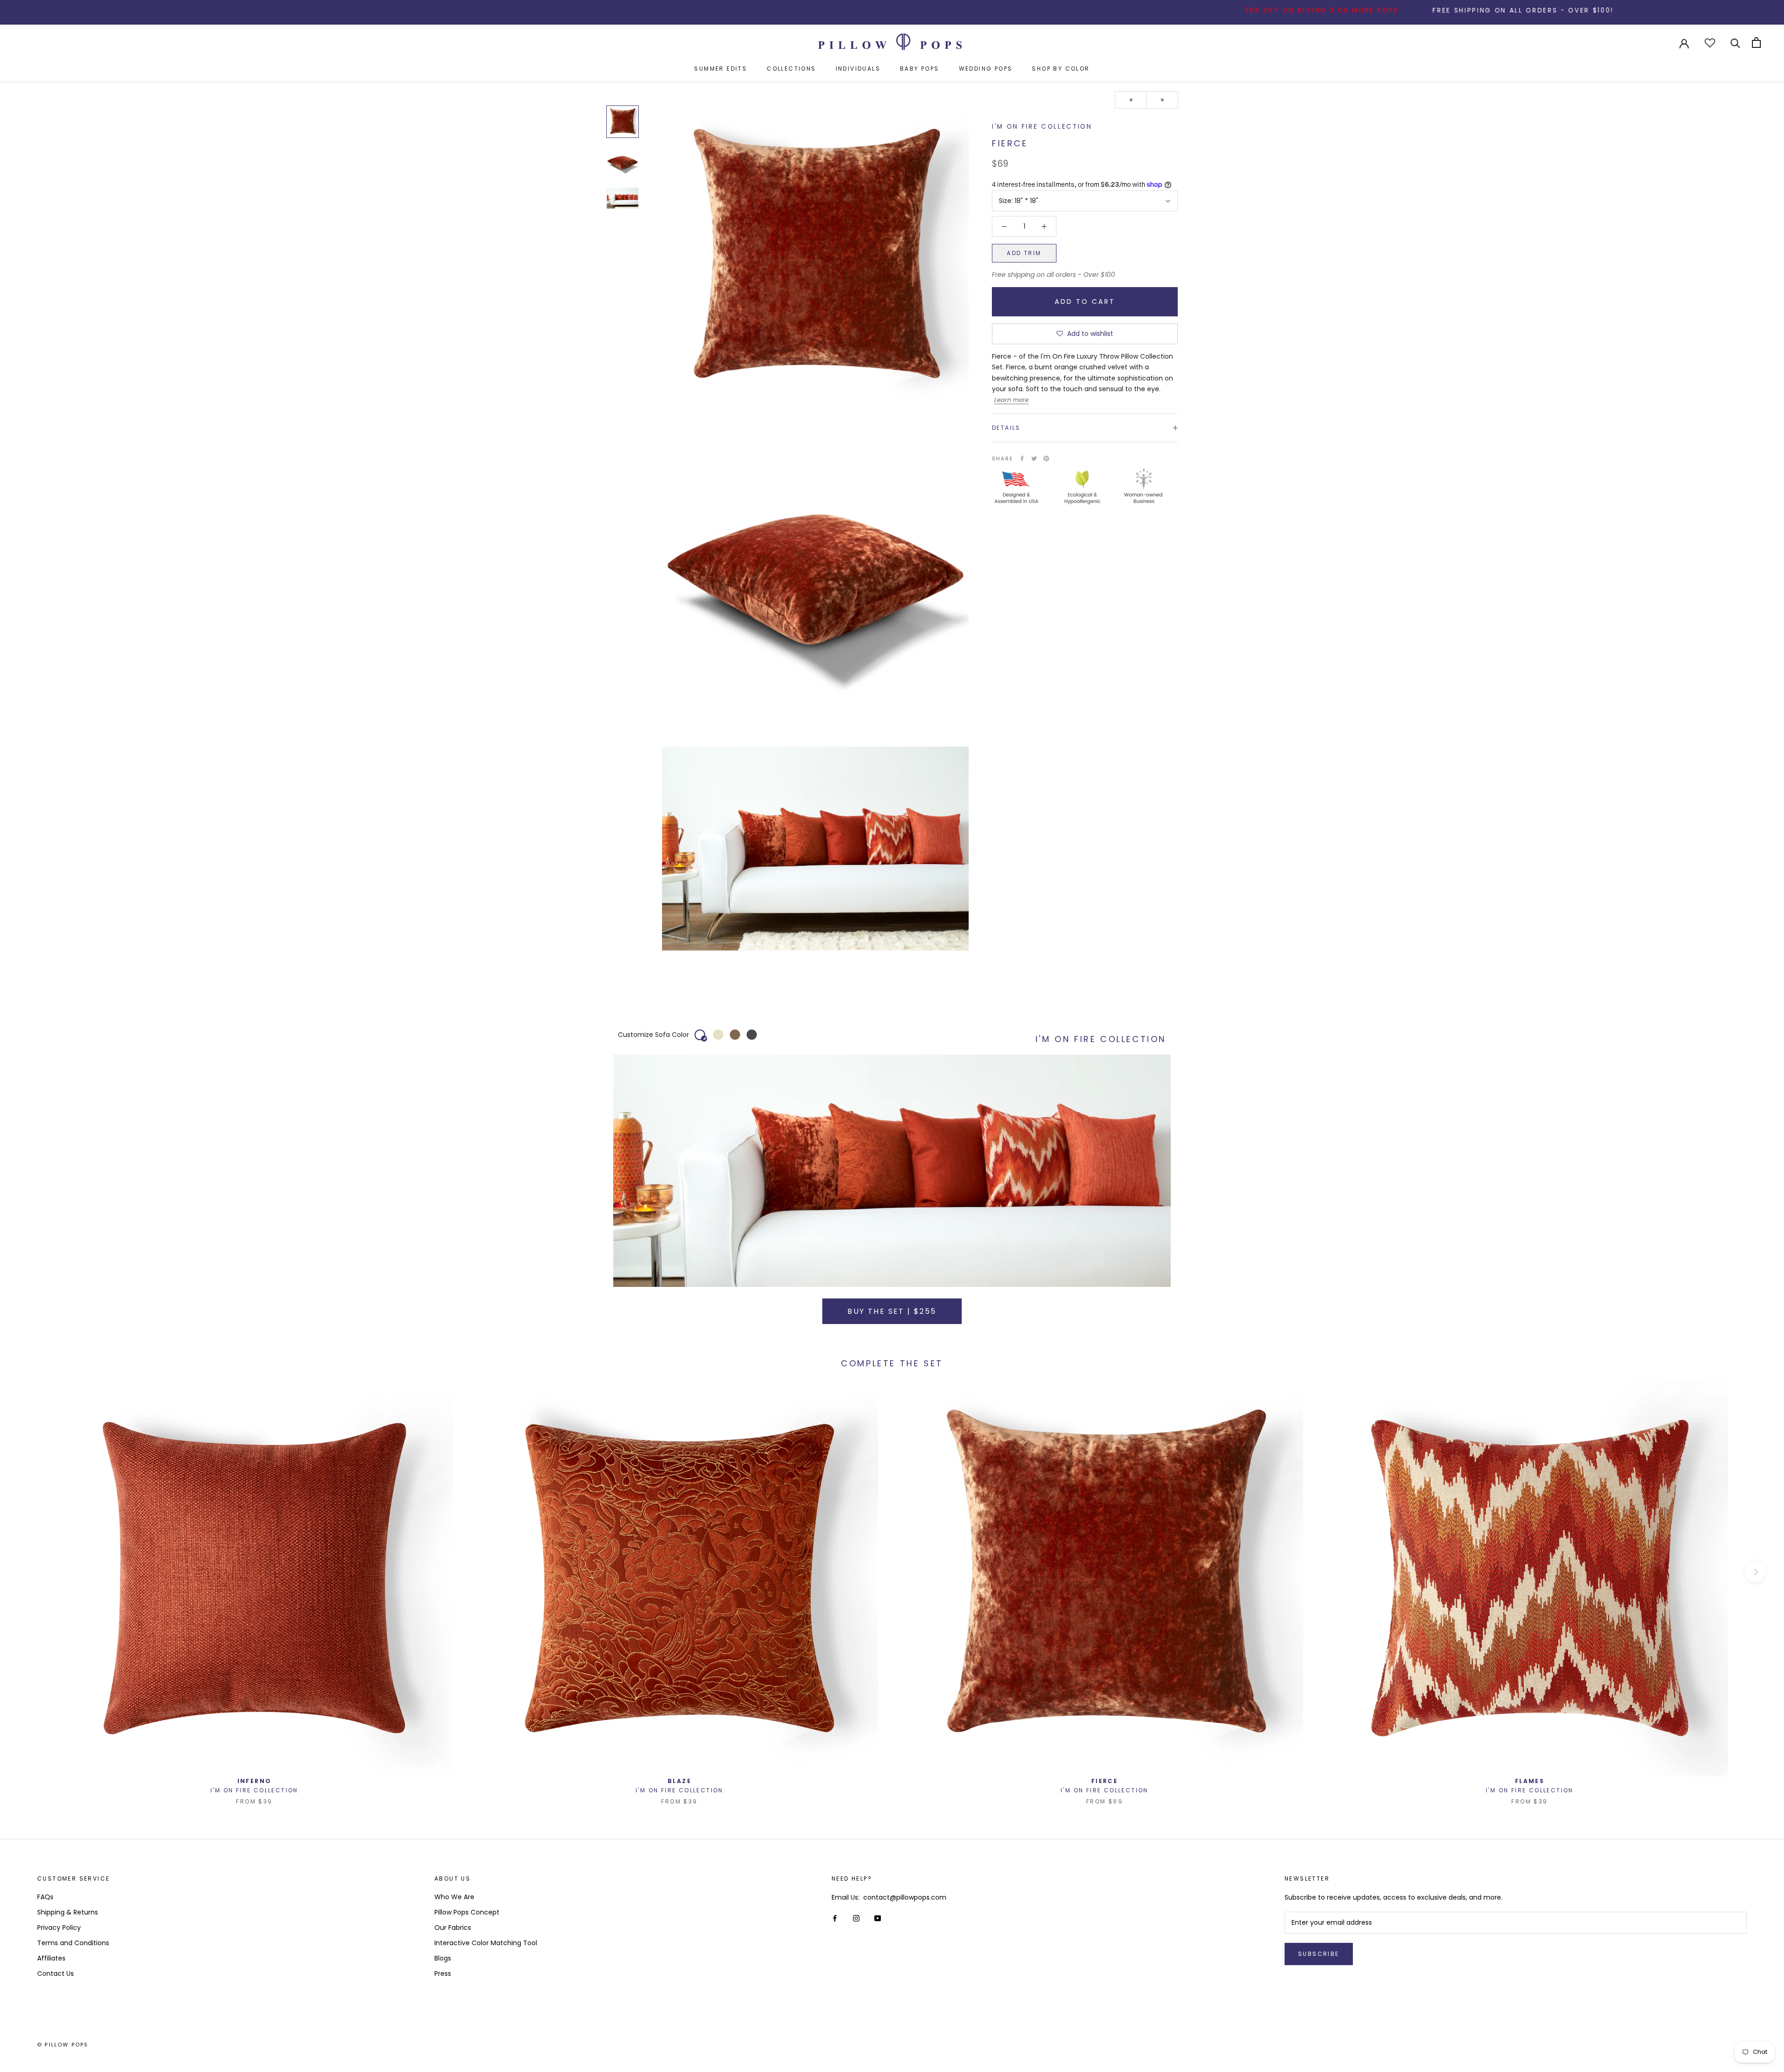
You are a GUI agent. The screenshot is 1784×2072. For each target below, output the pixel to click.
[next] (1755, 1572)
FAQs (45, 1897)
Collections (791, 69)
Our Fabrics (453, 1928)
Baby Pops (920, 69)
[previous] (29, 1572)
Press (443, 1974)
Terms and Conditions (73, 1943)
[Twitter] (1034, 459)
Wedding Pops (986, 69)
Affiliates (51, 1958)
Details (1006, 428)
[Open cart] (1756, 43)
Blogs (443, 1958)
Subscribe (1319, 1954)
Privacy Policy (59, 1928)
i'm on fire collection (1042, 127)
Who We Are (454, 1897)
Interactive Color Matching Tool (486, 1943)
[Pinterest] (1046, 459)
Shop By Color (1061, 69)
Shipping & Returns (68, 1912)
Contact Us (56, 1974)
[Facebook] (1022, 459)
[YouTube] (878, 1918)
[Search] (1735, 43)
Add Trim (1024, 253)
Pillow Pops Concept (467, 1912)
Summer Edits (721, 69)
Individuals (858, 69)
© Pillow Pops (63, 2045)
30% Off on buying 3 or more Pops (1185, 10)
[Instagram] (856, 1918)
